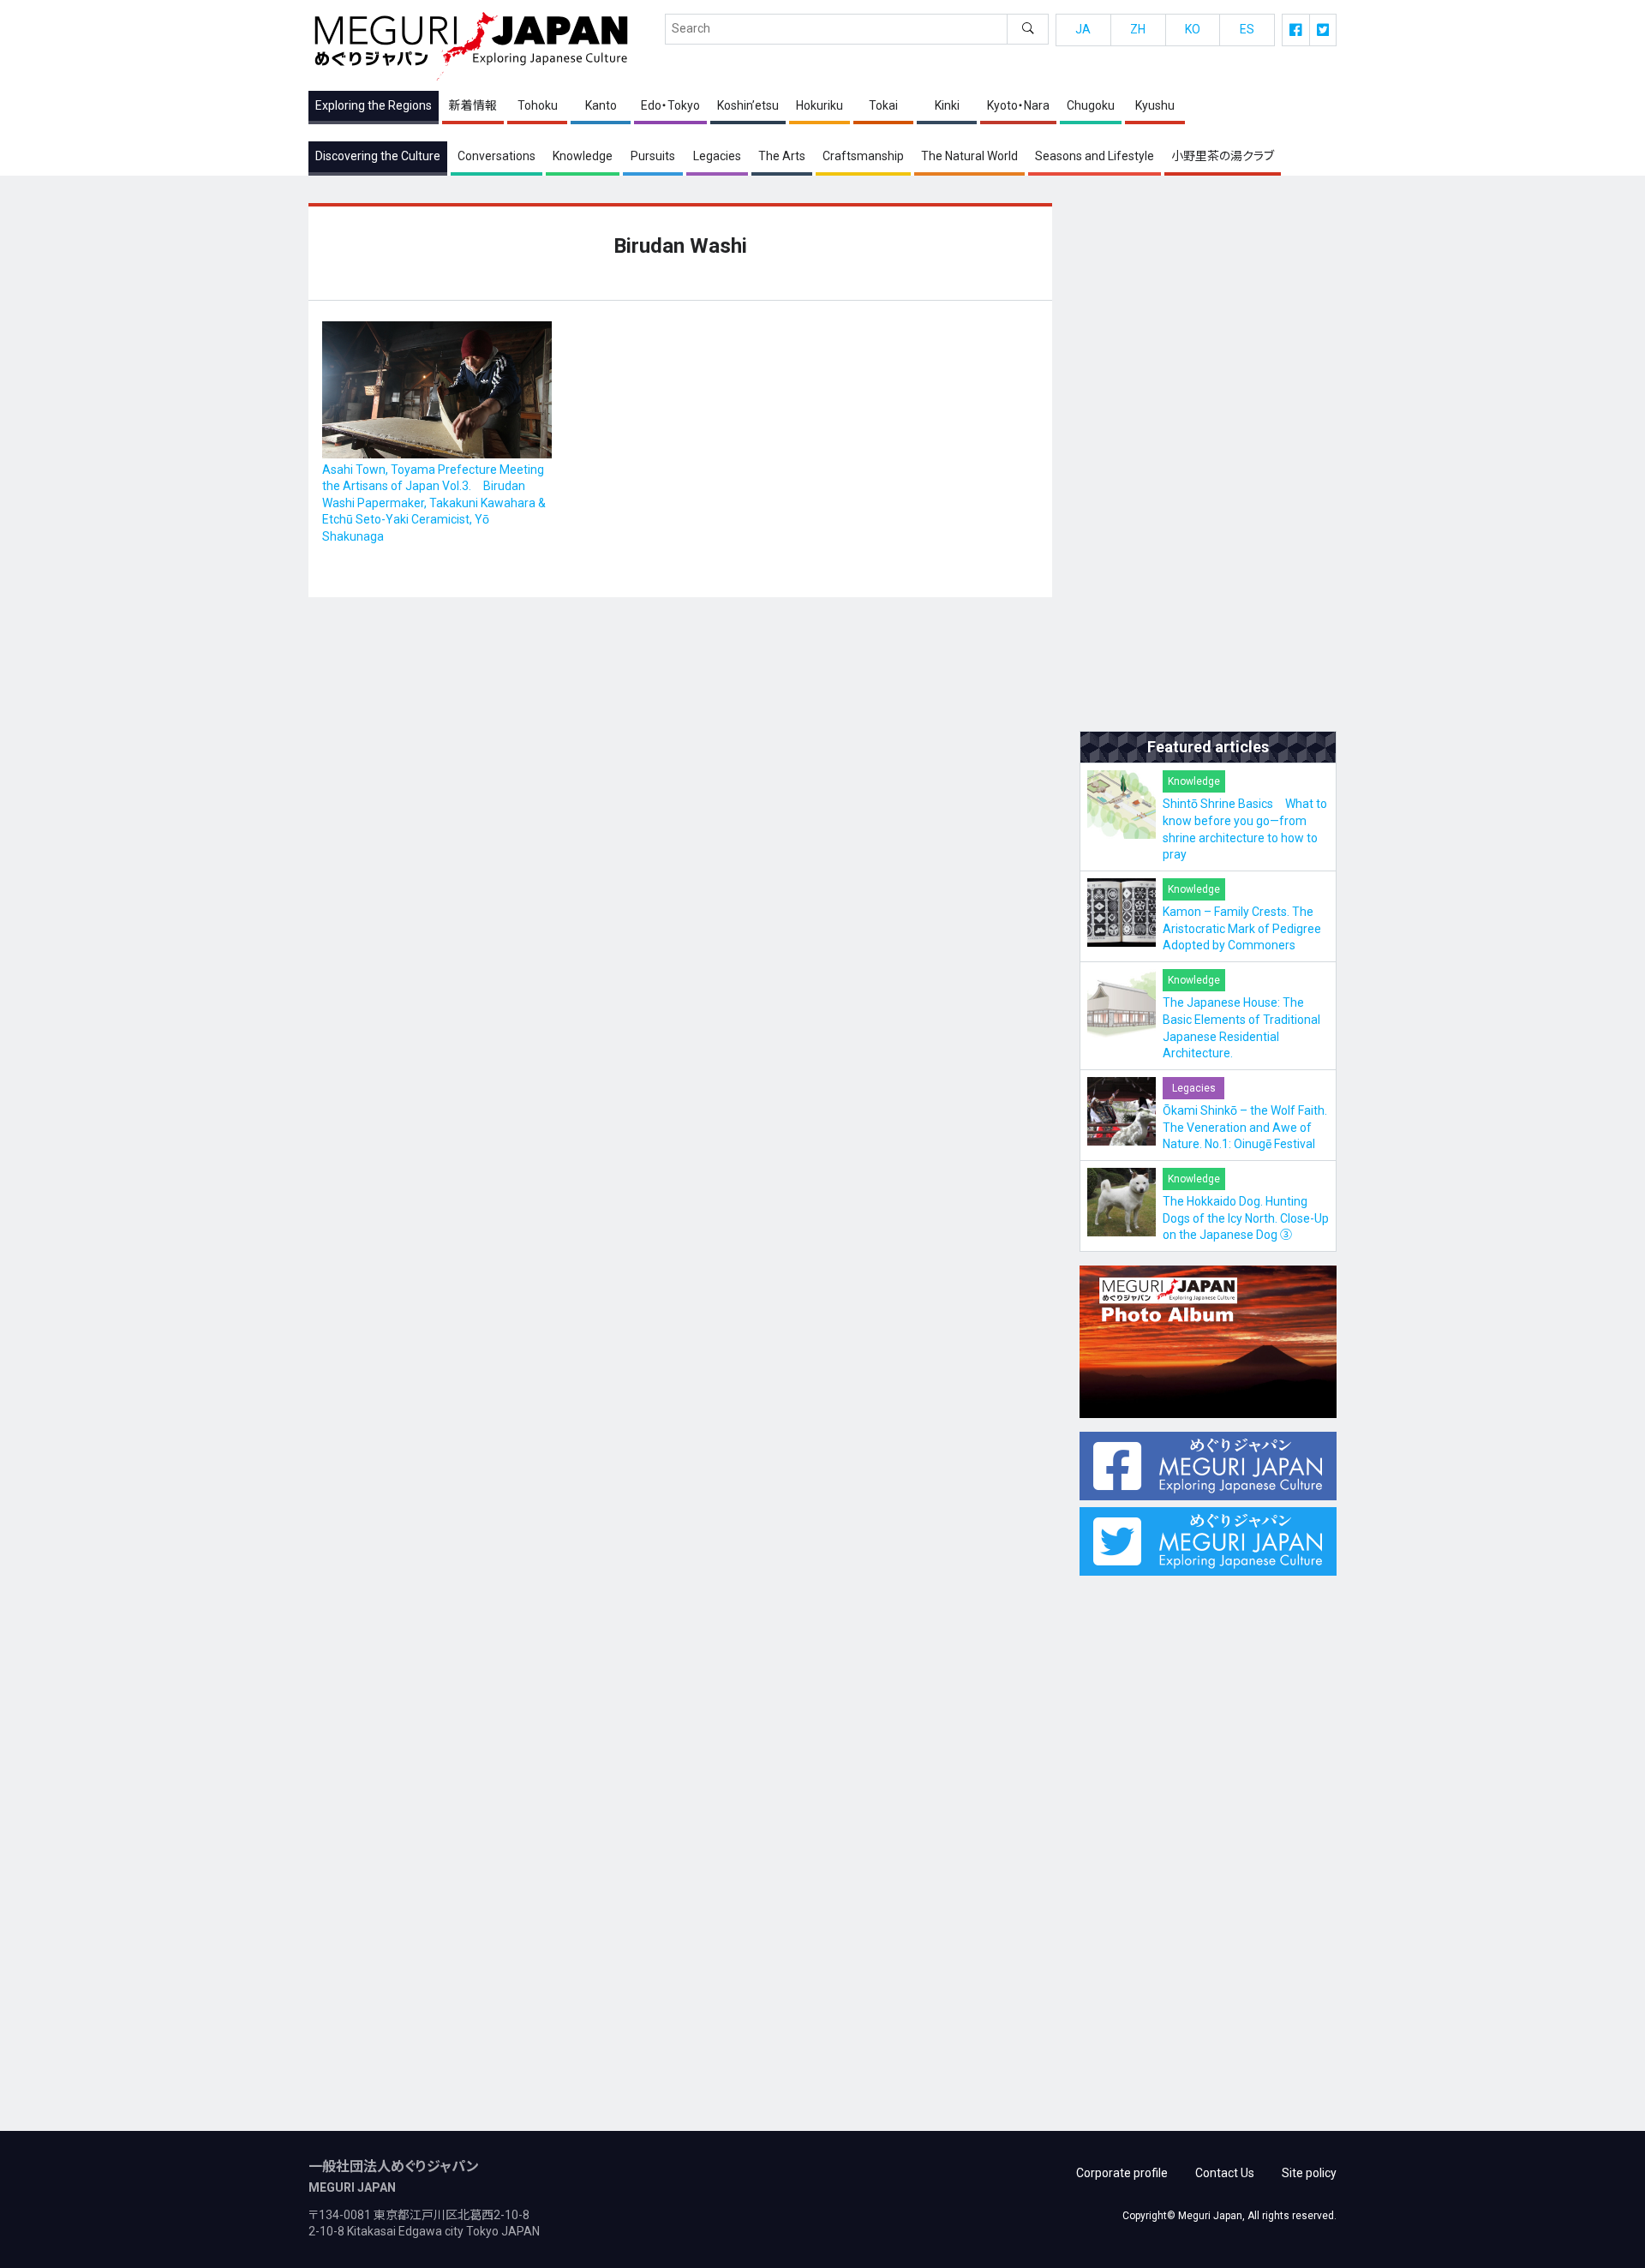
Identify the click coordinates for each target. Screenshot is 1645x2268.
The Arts (782, 156)
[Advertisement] (1208, 460)
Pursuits (653, 156)
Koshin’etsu (748, 105)
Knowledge (583, 156)
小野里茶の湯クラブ (1223, 156)
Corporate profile (1122, 2173)
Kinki (947, 105)
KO (1193, 29)
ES (1247, 29)
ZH (1138, 29)
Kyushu (1155, 105)
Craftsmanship (863, 156)
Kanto (601, 105)
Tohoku (538, 105)
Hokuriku (820, 105)
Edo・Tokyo (670, 105)
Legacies (717, 156)
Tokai (883, 105)
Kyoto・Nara (1018, 105)
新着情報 (473, 105)
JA (1083, 29)
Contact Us (1225, 2173)
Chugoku (1091, 105)
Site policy (1309, 2173)
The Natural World (969, 156)
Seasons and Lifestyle (1095, 156)
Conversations (496, 156)
